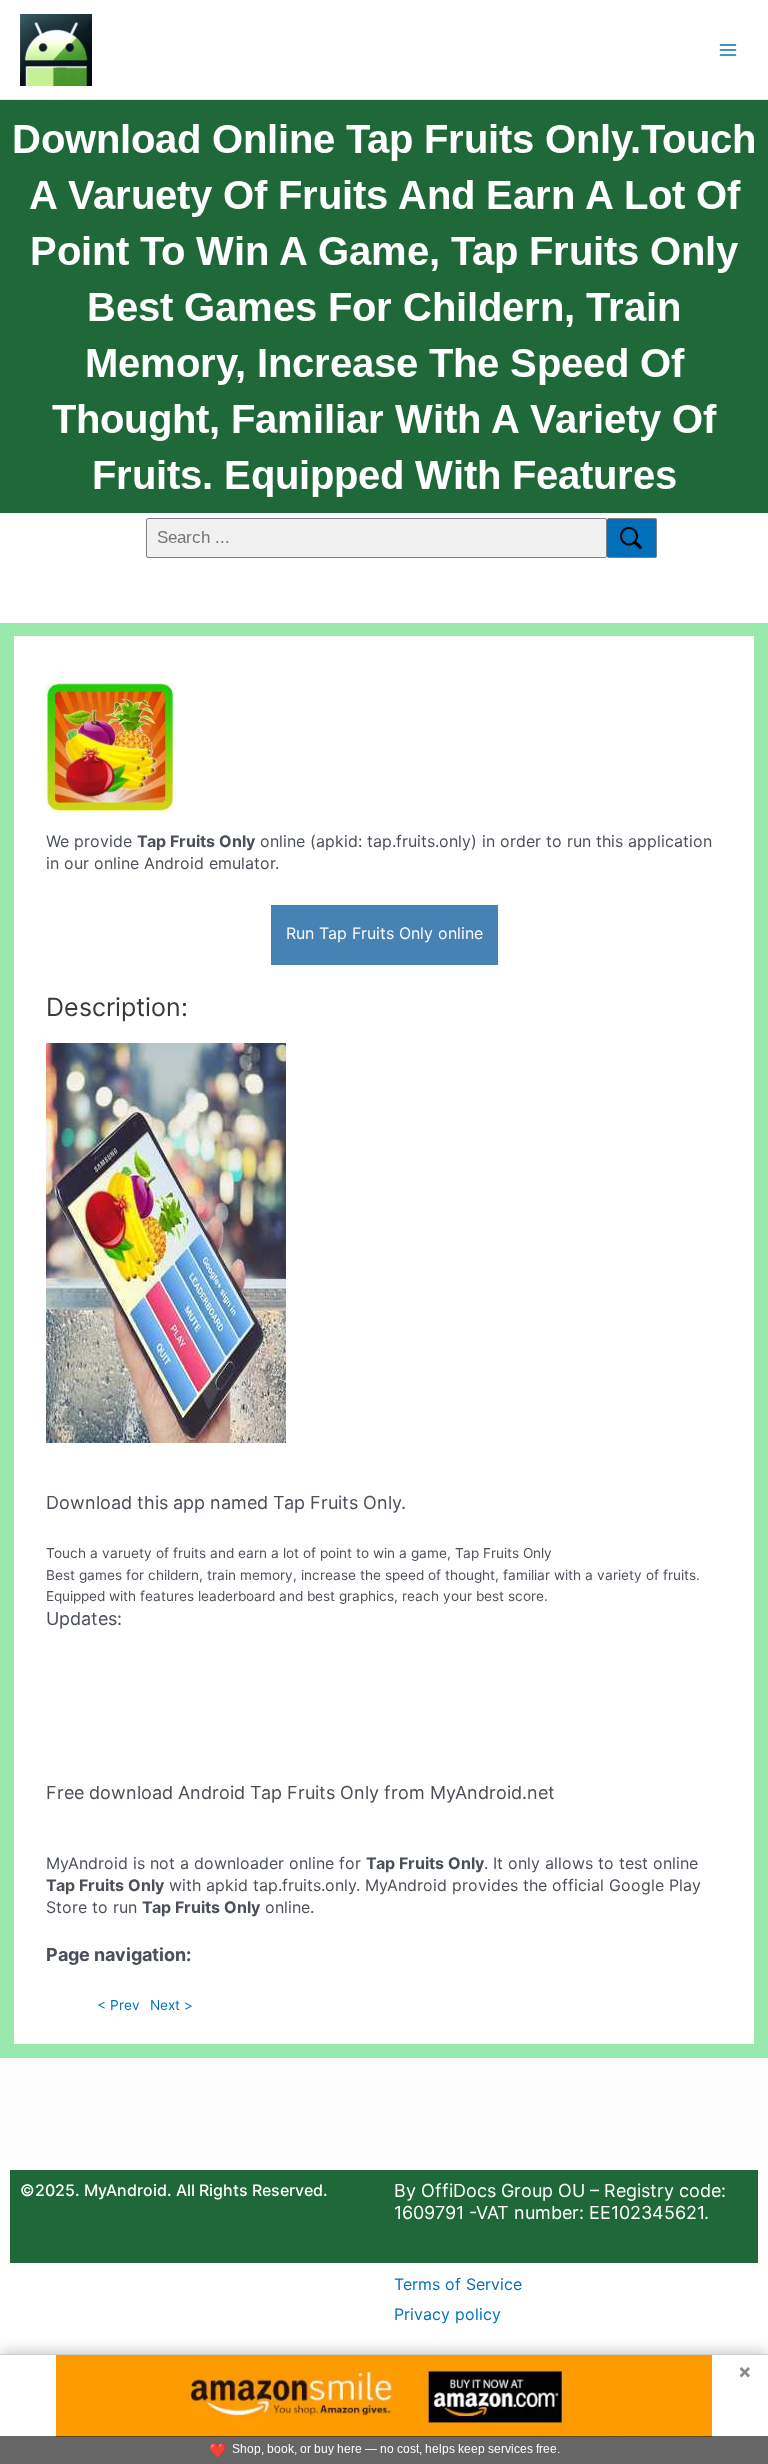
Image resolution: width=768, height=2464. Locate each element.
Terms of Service (458, 2284)
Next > (171, 2005)
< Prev (118, 2005)
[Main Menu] (728, 49)
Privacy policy (447, 2314)
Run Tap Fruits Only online (384, 933)
